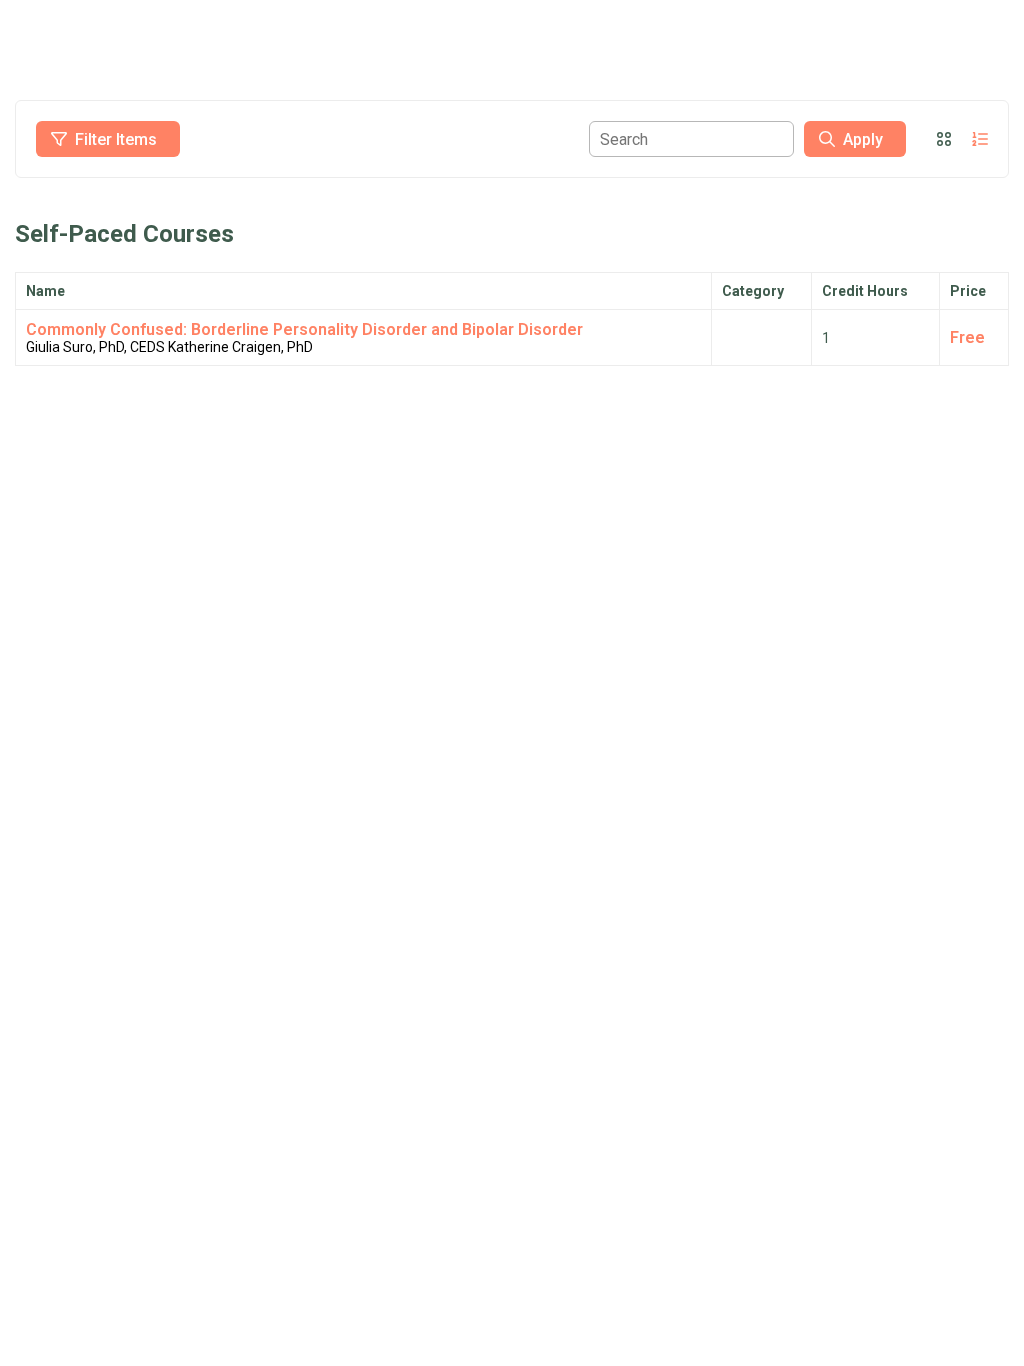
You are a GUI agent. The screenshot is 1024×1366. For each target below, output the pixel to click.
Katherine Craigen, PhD (240, 347)
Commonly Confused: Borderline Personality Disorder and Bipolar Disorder (304, 329)
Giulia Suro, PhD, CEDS (95, 347)
